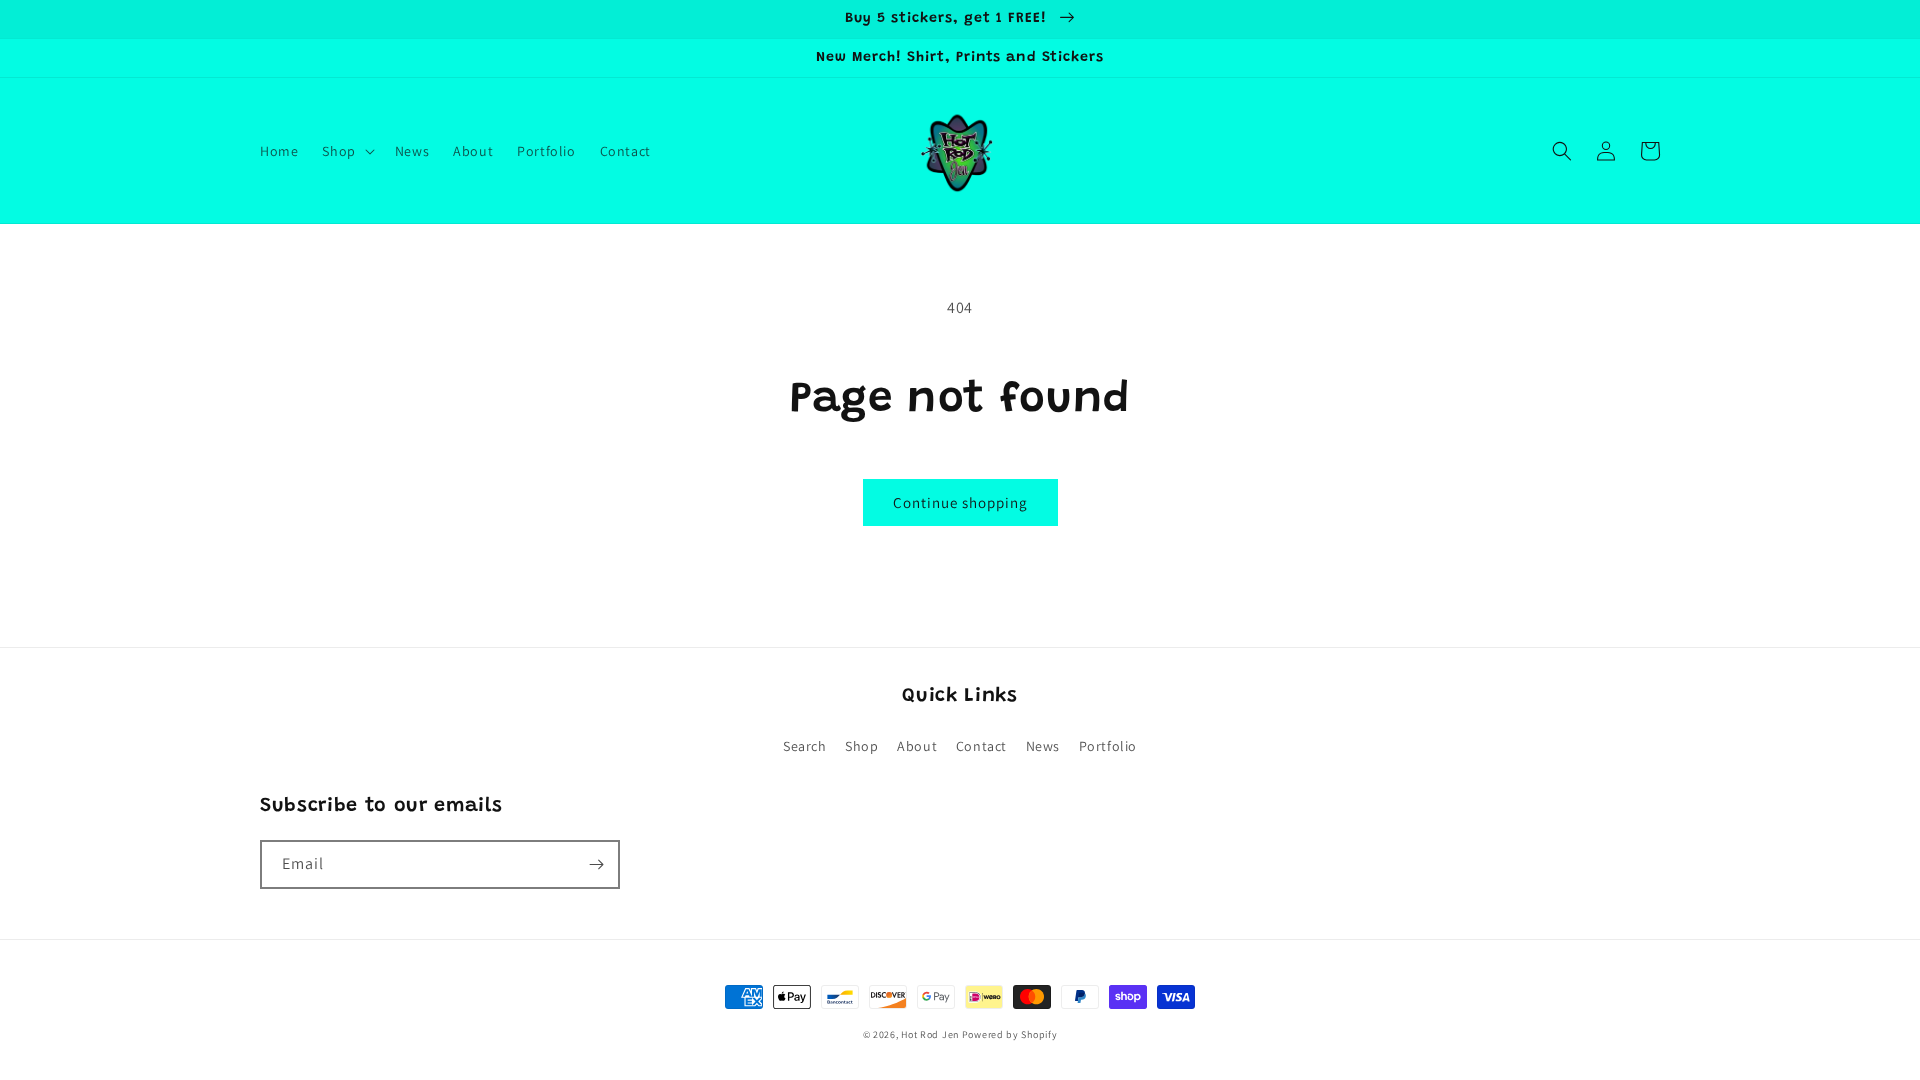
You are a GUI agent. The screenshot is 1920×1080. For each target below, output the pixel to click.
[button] (346, 151)
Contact (981, 746)
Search (805, 746)
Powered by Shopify (1010, 1034)
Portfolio (1108, 746)
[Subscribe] (596, 864)
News (1043, 746)
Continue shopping (960, 502)
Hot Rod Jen (930, 1034)
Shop (861, 746)
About (917, 746)
